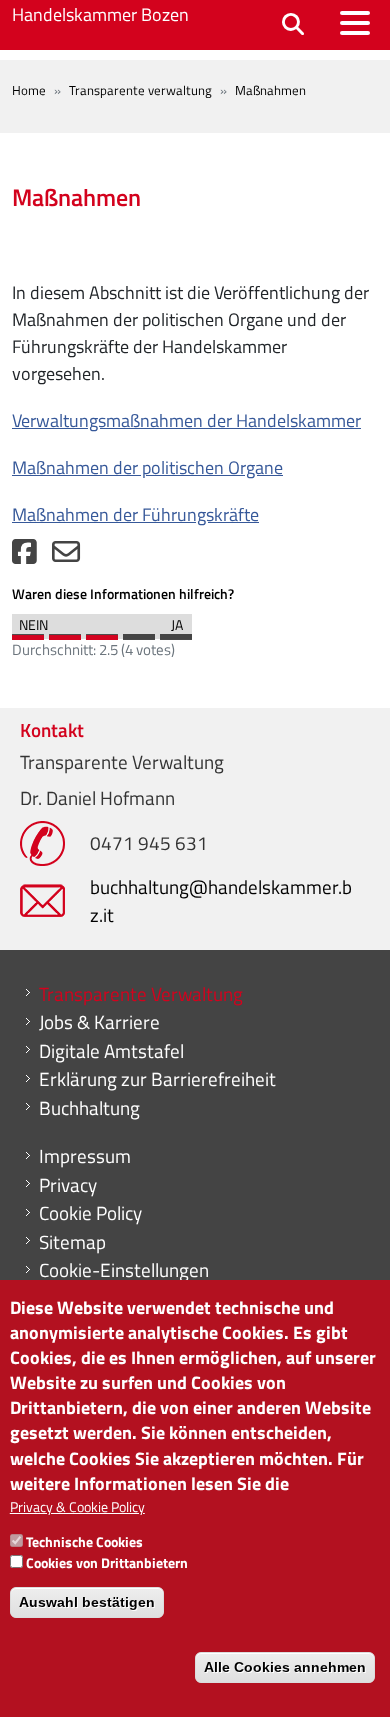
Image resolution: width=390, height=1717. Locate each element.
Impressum (85, 1156)
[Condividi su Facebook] (24, 556)
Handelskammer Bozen (100, 14)
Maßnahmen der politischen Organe (147, 467)
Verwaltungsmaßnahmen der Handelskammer (186, 420)
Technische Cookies (84, 1541)
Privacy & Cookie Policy (77, 1506)
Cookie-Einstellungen (124, 1270)
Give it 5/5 (176, 632)
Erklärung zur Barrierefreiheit (157, 1079)
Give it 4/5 (139, 632)
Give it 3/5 (102, 632)
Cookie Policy (90, 1213)
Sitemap (72, 1242)
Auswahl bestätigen (87, 1602)
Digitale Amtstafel (111, 1051)
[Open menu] (355, 23)
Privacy (68, 1185)
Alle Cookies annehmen (285, 1667)
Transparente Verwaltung (141, 994)
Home (29, 90)
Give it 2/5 (65, 632)
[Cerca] (293, 25)
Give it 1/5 (28, 632)
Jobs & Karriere (99, 1022)
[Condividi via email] (66, 556)
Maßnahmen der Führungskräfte (135, 514)
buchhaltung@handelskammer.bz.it (221, 900)
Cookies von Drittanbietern (107, 1562)
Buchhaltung (89, 1108)
